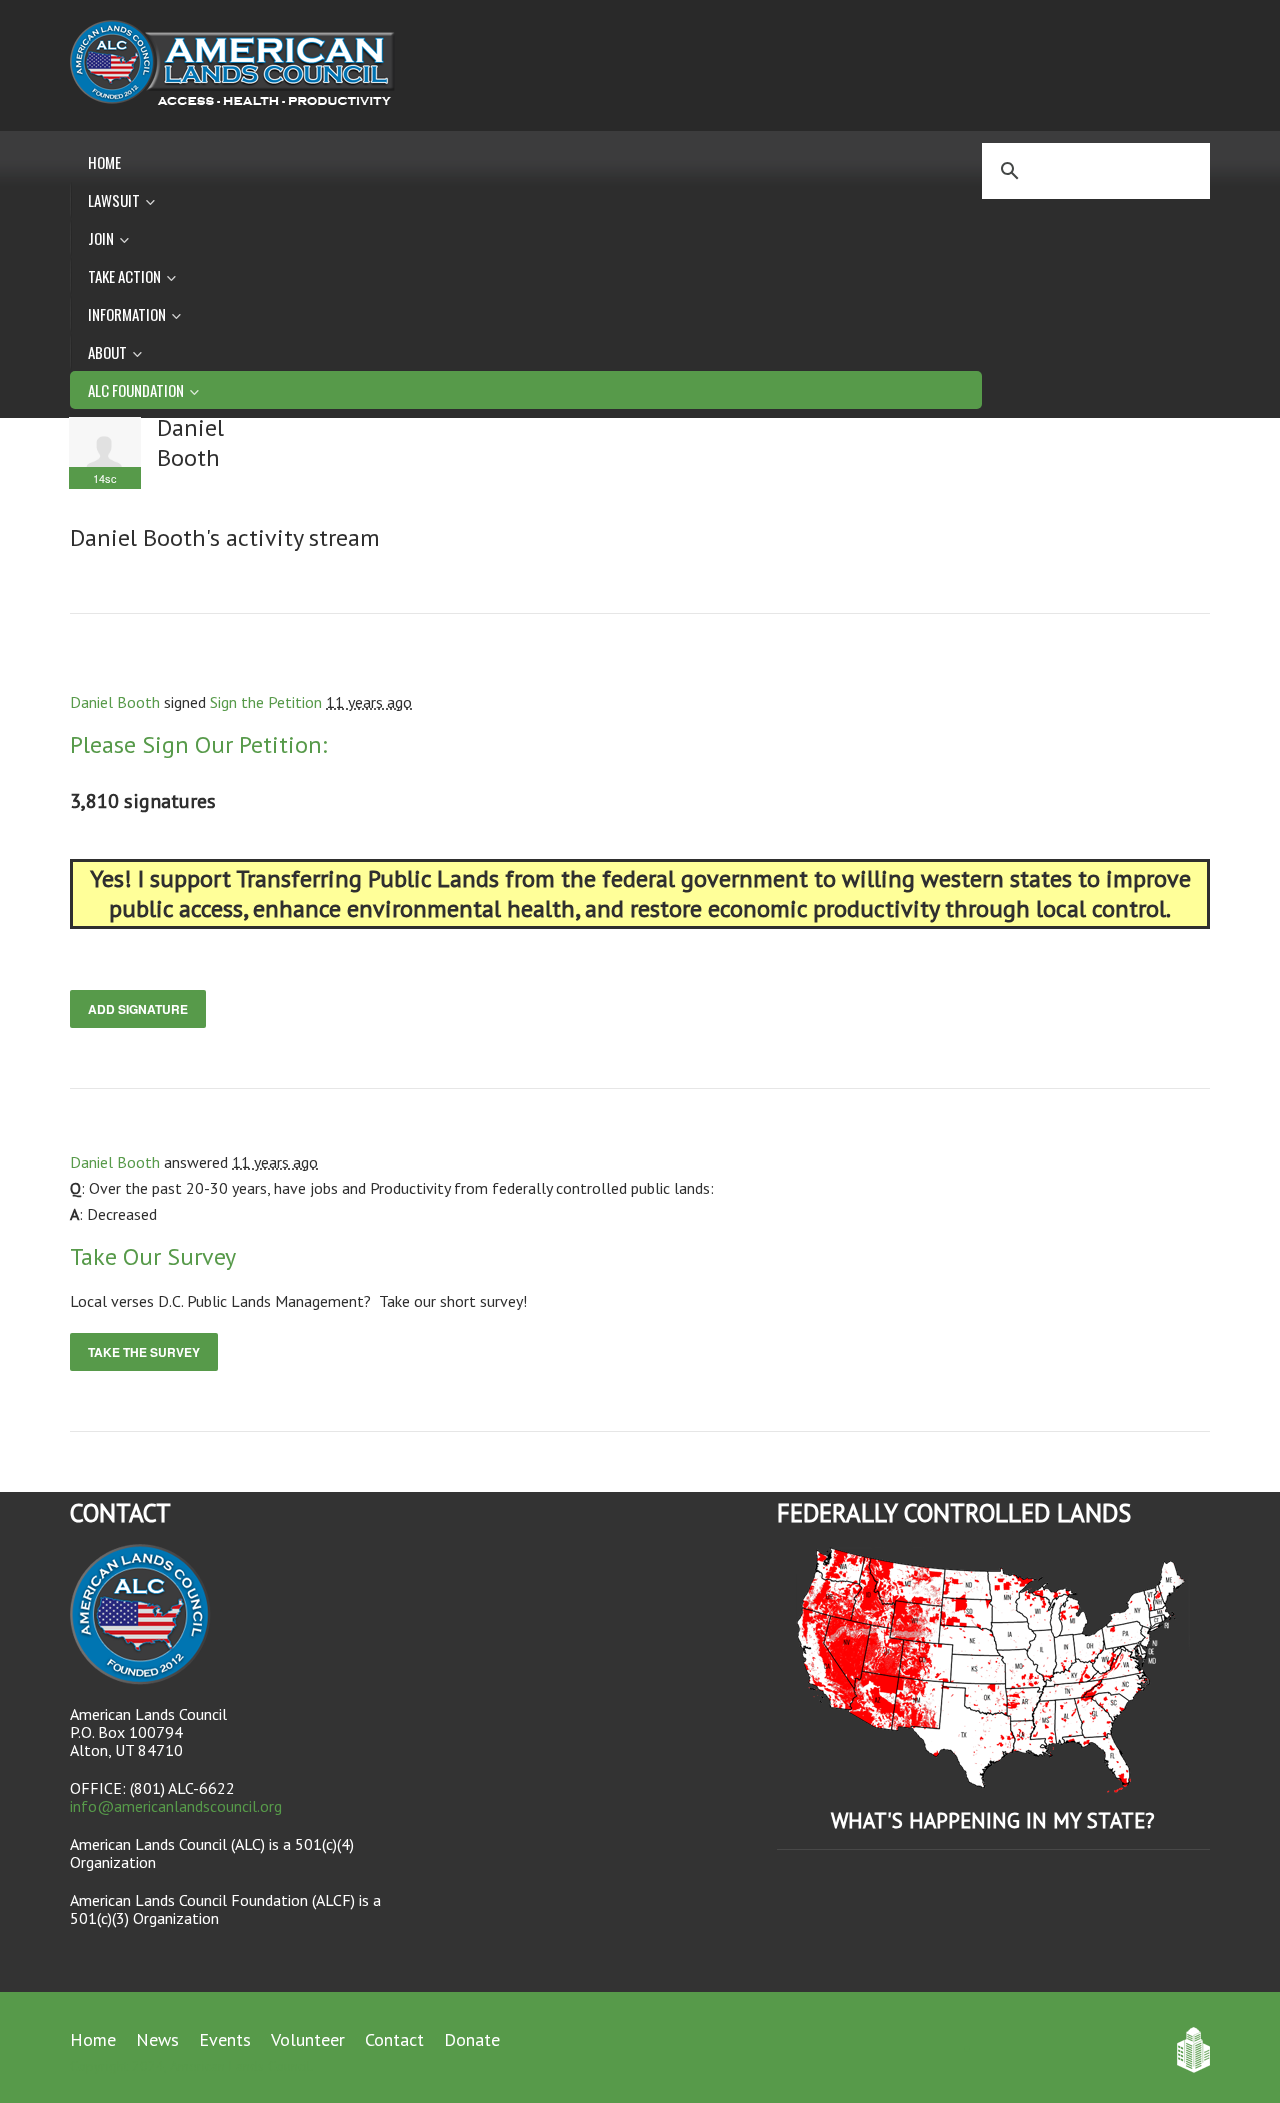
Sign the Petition (266, 702)
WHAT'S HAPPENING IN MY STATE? (993, 1820)
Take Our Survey (153, 1256)
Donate (472, 2039)
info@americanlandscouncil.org (176, 1806)
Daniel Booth (115, 702)
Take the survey (144, 1352)
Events (225, 2039)
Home (104, 162)
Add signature (138, 1009)
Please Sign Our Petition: (198, 744)
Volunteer (308, 2039)
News (157, 2039)
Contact (394, 2039)
